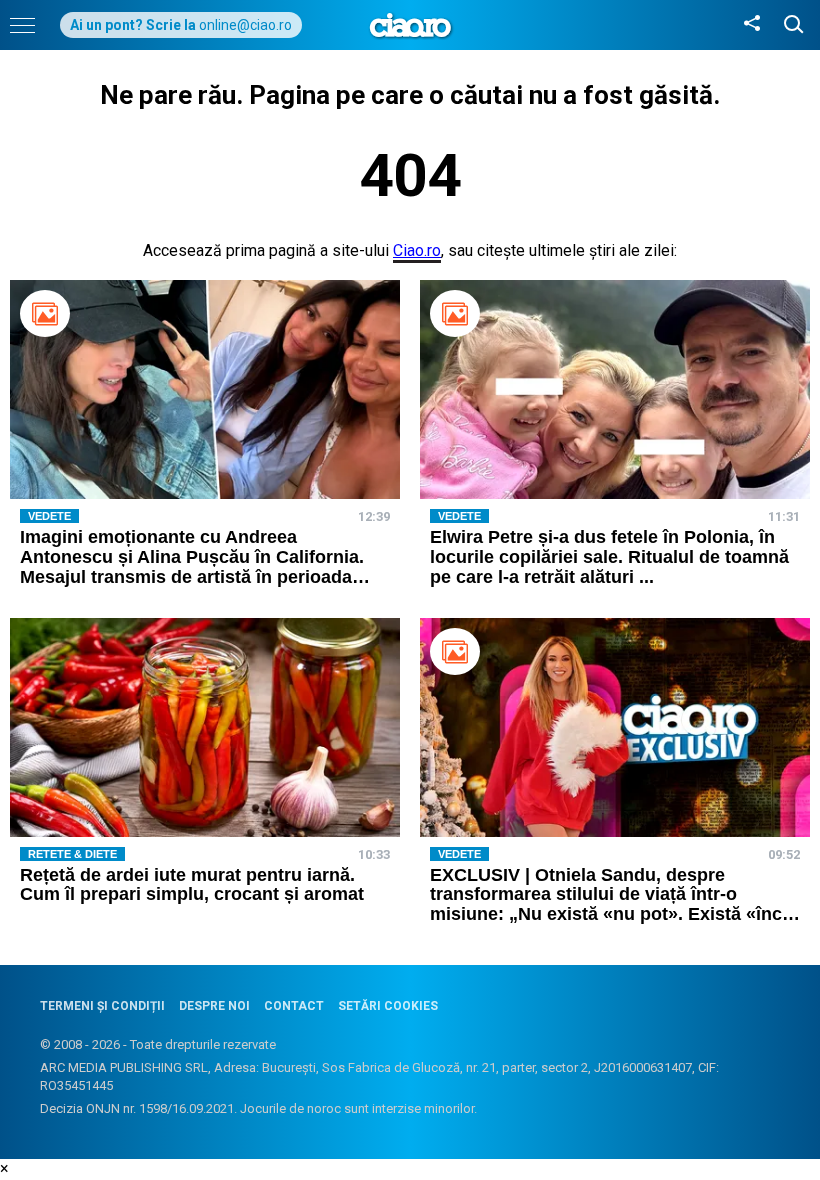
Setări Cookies (388, 1006)
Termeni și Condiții (102, 1006)
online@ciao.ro (245, 25)
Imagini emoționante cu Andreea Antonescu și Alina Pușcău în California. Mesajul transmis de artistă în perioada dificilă (192, 566)
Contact (294, 1006)
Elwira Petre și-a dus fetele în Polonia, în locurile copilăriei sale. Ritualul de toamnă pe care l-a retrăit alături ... (609, 557)
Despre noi (214, 1006)
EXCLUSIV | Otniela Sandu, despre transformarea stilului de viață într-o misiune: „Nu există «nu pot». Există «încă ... (611, 904)
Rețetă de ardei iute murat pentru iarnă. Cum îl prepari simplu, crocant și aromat (192, 885)
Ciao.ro (417, 250)
